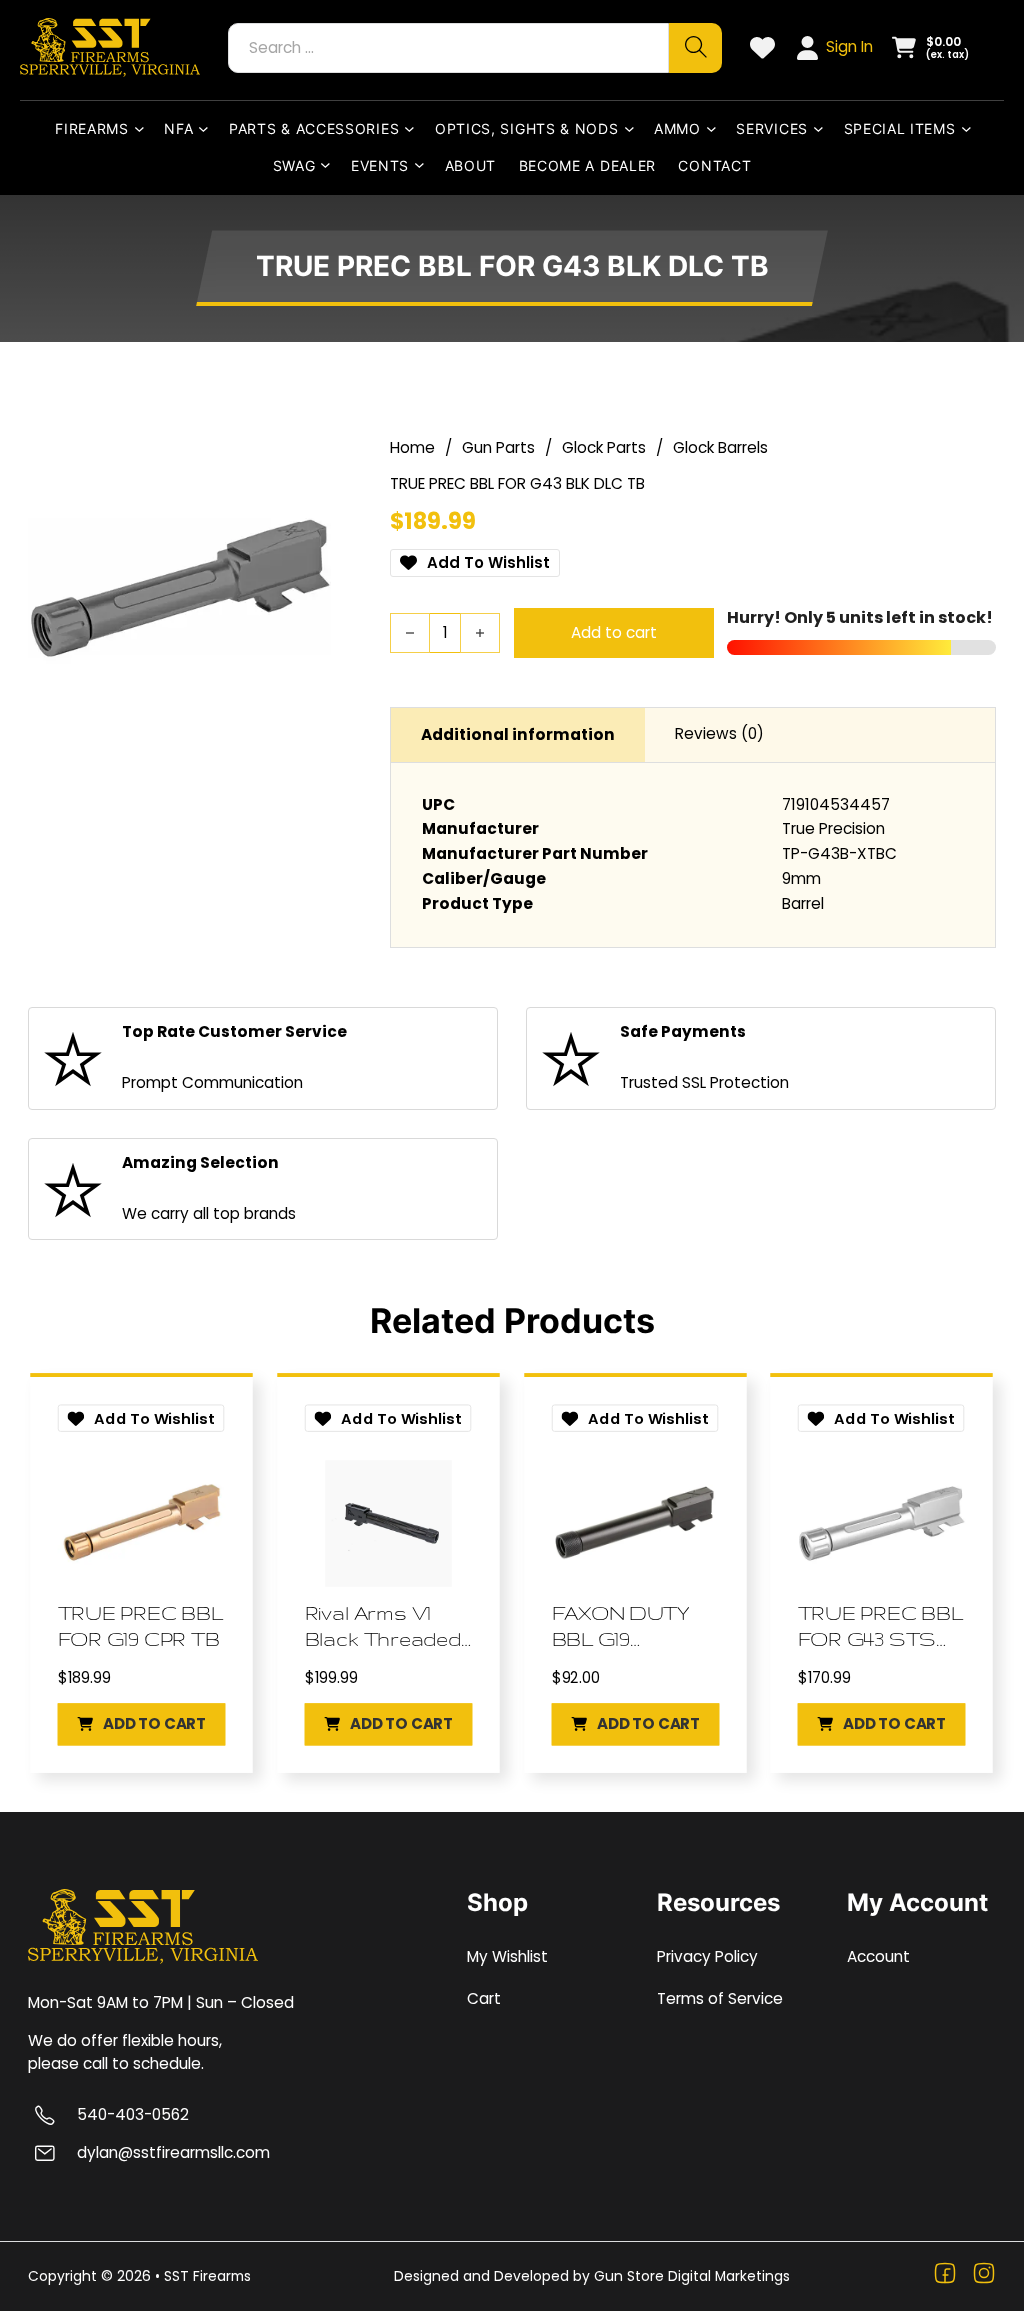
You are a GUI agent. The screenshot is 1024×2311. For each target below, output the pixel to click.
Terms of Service (720, 1998)
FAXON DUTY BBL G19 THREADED (620, 1627)
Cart (484, 1998)
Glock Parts (604, 447)
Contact (714, 165)
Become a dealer (588, 165)
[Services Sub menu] (822, 129)
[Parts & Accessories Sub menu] (413, 129)
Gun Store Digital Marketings (692, 2276)
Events (380, 165)
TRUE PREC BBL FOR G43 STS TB (880, 1627)
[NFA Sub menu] (207, 129)
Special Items (899, 128)
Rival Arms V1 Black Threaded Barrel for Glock (383, 1627)
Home (412, 447)
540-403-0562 (133, 2115)
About (471, 165)
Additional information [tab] (518, 734)
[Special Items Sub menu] (970, 129)
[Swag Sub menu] (329, 165)
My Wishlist (507, 1956)
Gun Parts (498, 447)
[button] (142, 1724)
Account (878, 1956)
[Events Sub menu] (423, 165)
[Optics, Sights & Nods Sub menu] (633, 129)
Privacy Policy (707, 1956)
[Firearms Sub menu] (143, 129)
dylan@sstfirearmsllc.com (173, 2153)
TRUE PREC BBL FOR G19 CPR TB (140, 1626)
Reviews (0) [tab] (719, 733)
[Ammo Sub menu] (715, 129)
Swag (294, 165)
